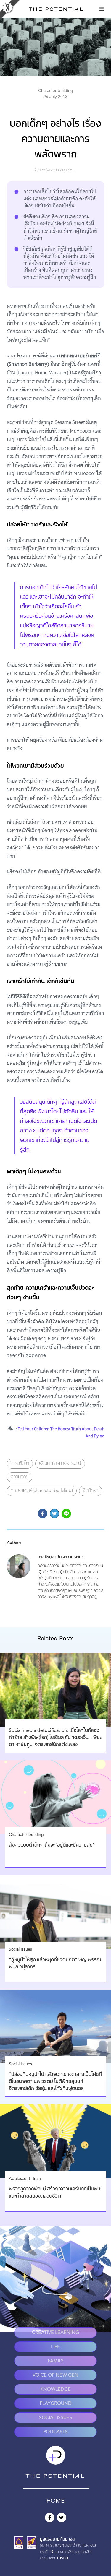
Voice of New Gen (55, 2375)
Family (56, 2361)
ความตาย (20, 1477)
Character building (56, 91)
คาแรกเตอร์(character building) (42, 1491)
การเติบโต (20, 1464)
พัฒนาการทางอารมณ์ (60, 1464)
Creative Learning (55, 2333)
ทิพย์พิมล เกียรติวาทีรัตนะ (58, 170)
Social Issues (20, 1949)
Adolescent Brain (25, 2179)
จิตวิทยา (91, 1491)
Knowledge (55, 2390)
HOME (55, 2501)
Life (55, 2347)
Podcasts (55, 2432)
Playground (56, 2404)
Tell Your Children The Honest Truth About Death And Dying (61, 1432)
